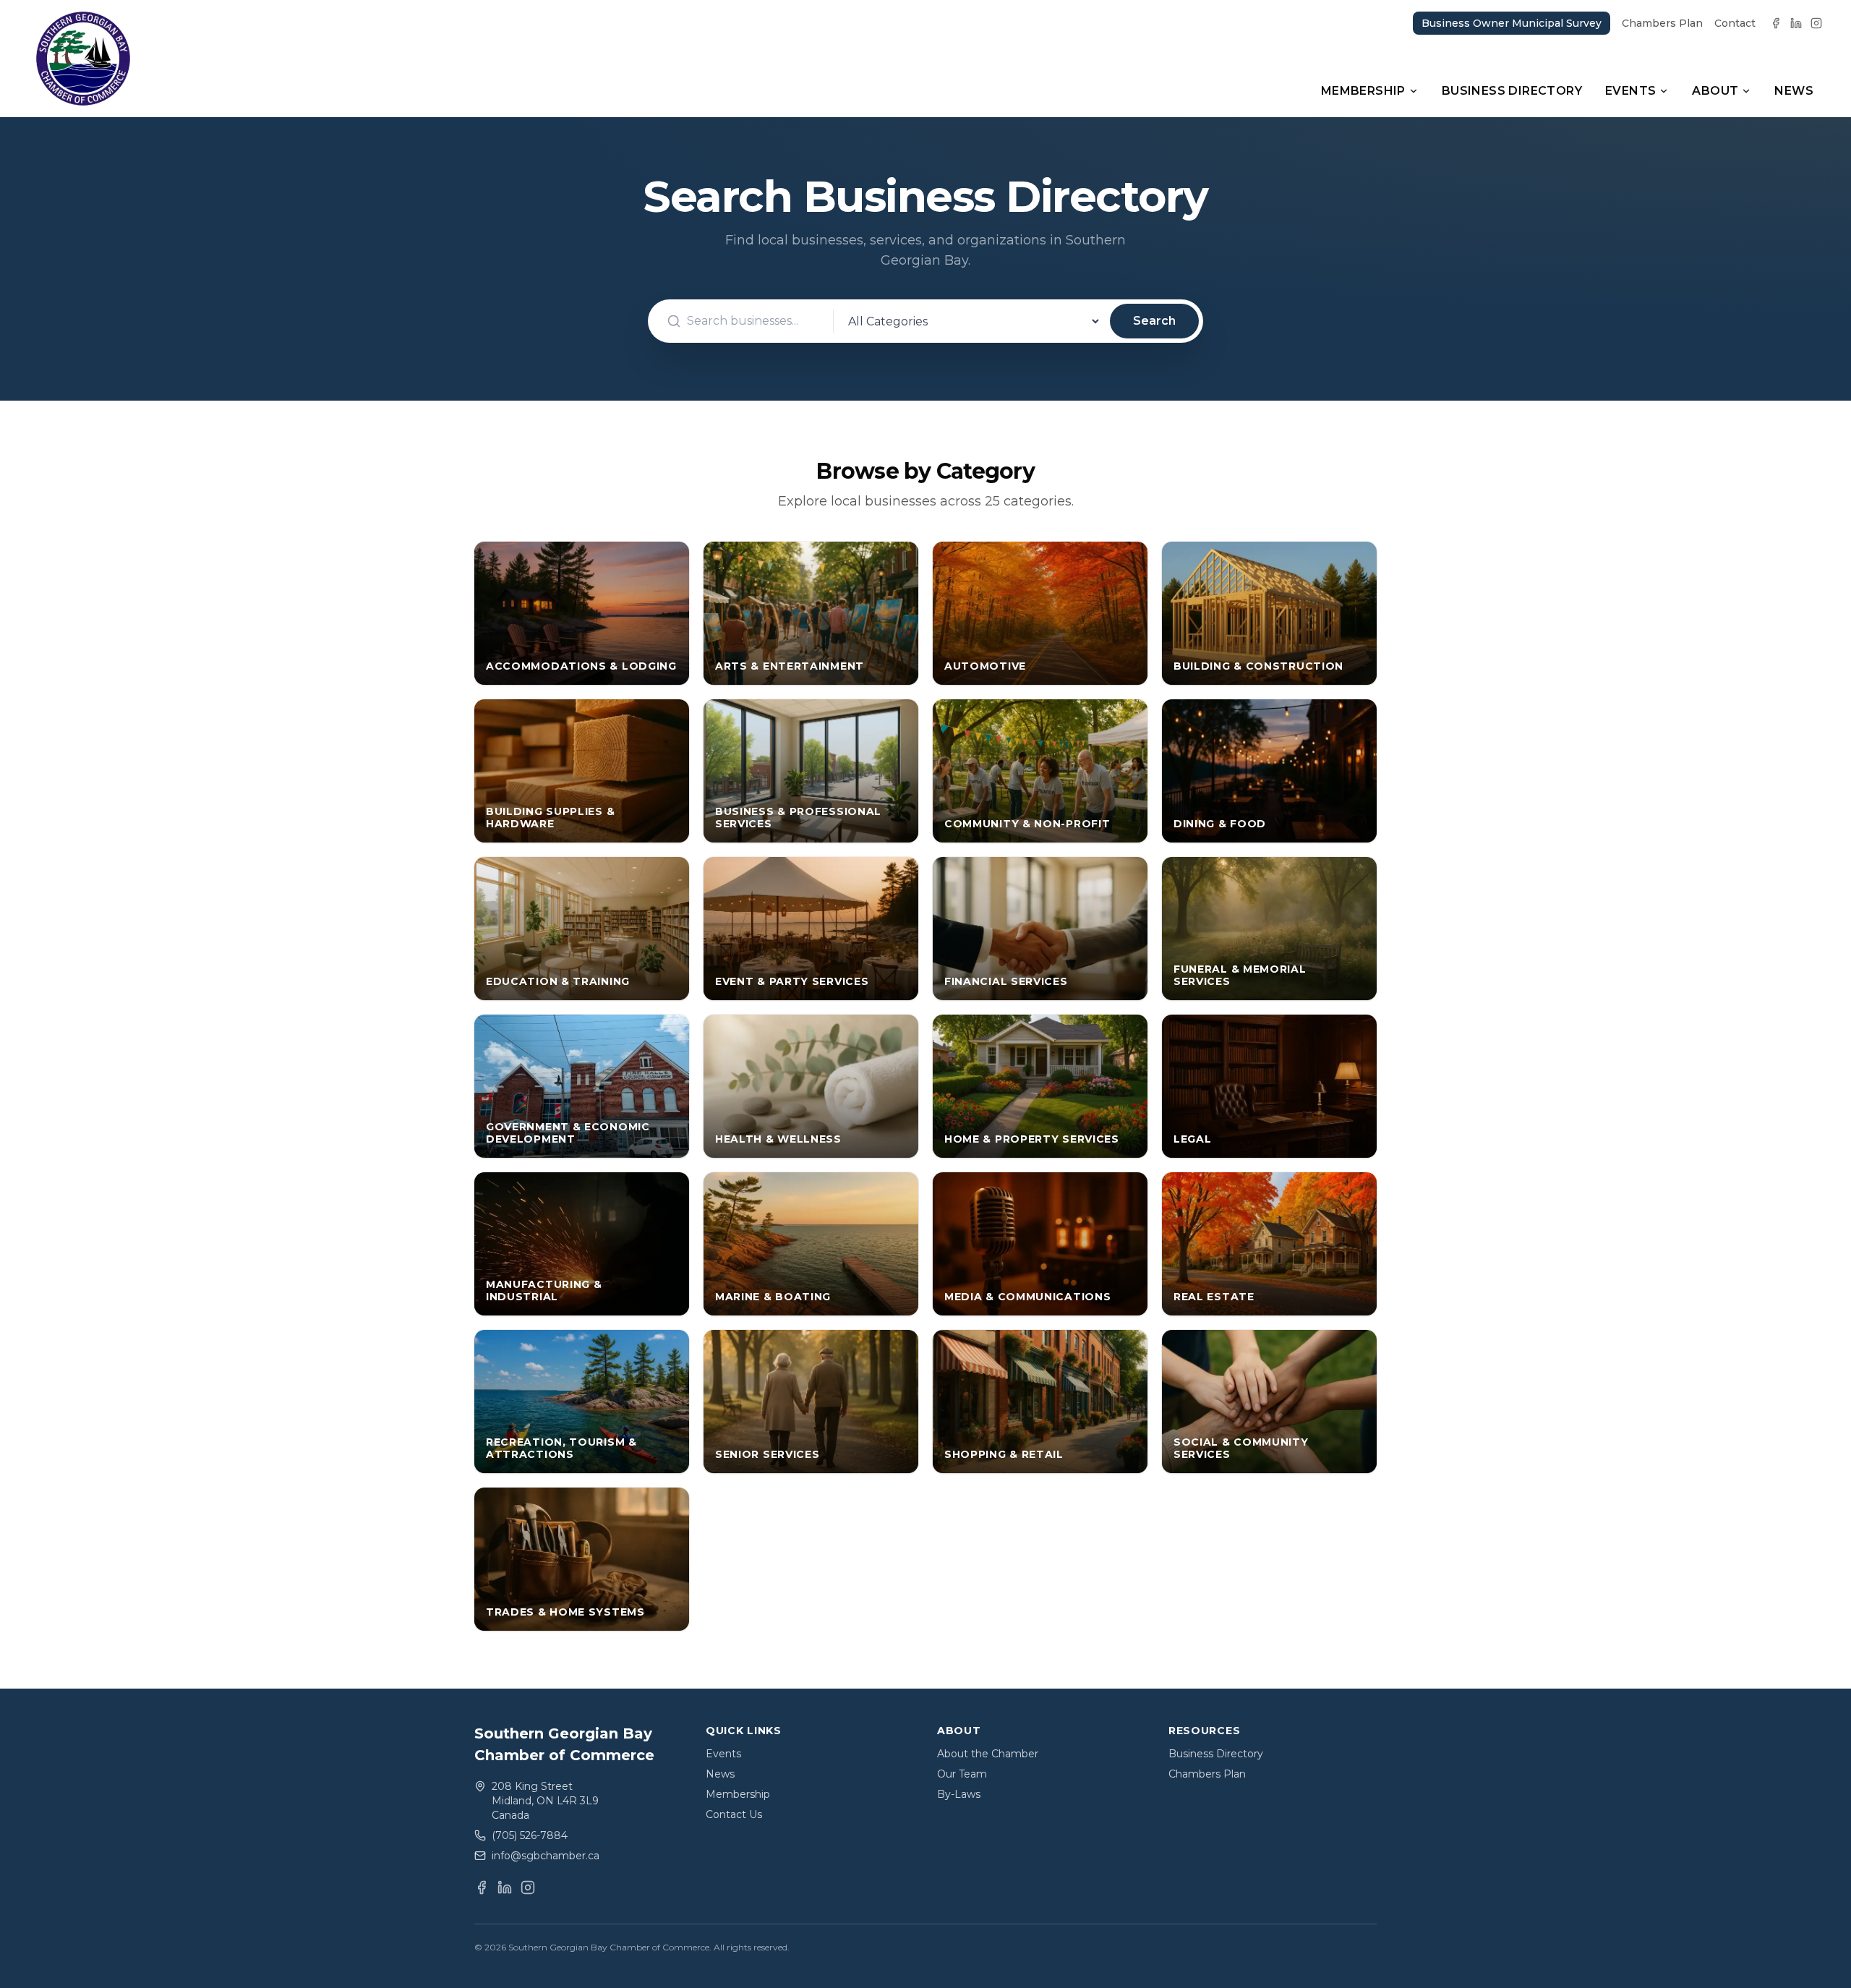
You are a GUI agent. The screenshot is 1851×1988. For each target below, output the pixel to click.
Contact (1735, 23)
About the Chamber (988, 1754)
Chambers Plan (1662, 23)
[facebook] (1776, 23)
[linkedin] (1796, 23)
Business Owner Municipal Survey (1512, 23)
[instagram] (1816, 23)
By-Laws (959, 1794)
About (1715, 91)
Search (1154, 321)
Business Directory (1512, 91)
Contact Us (734, 1814)
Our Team (962, 1774)
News (1794, 91)
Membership (1363, 91)
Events (1630, 91)
